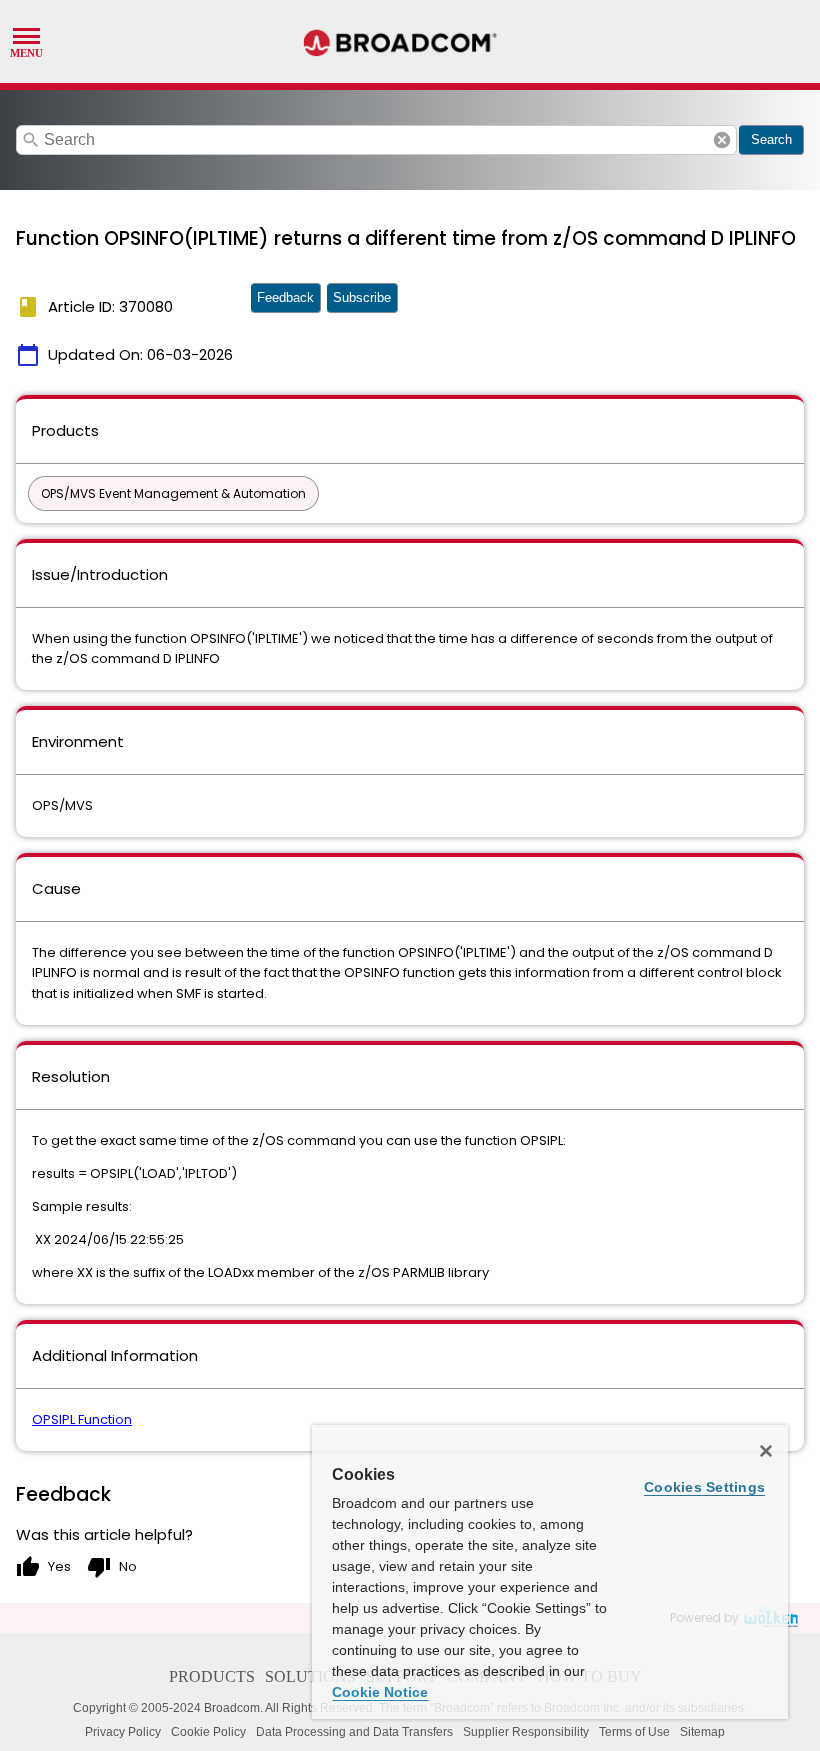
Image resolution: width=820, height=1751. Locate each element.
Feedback (285, 297)
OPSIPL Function (82, 1419)
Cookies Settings (704, 1487)
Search (771, 139)
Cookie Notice (380, 1692)
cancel (722, 140)
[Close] (766, 1451)
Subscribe (362, 297)
